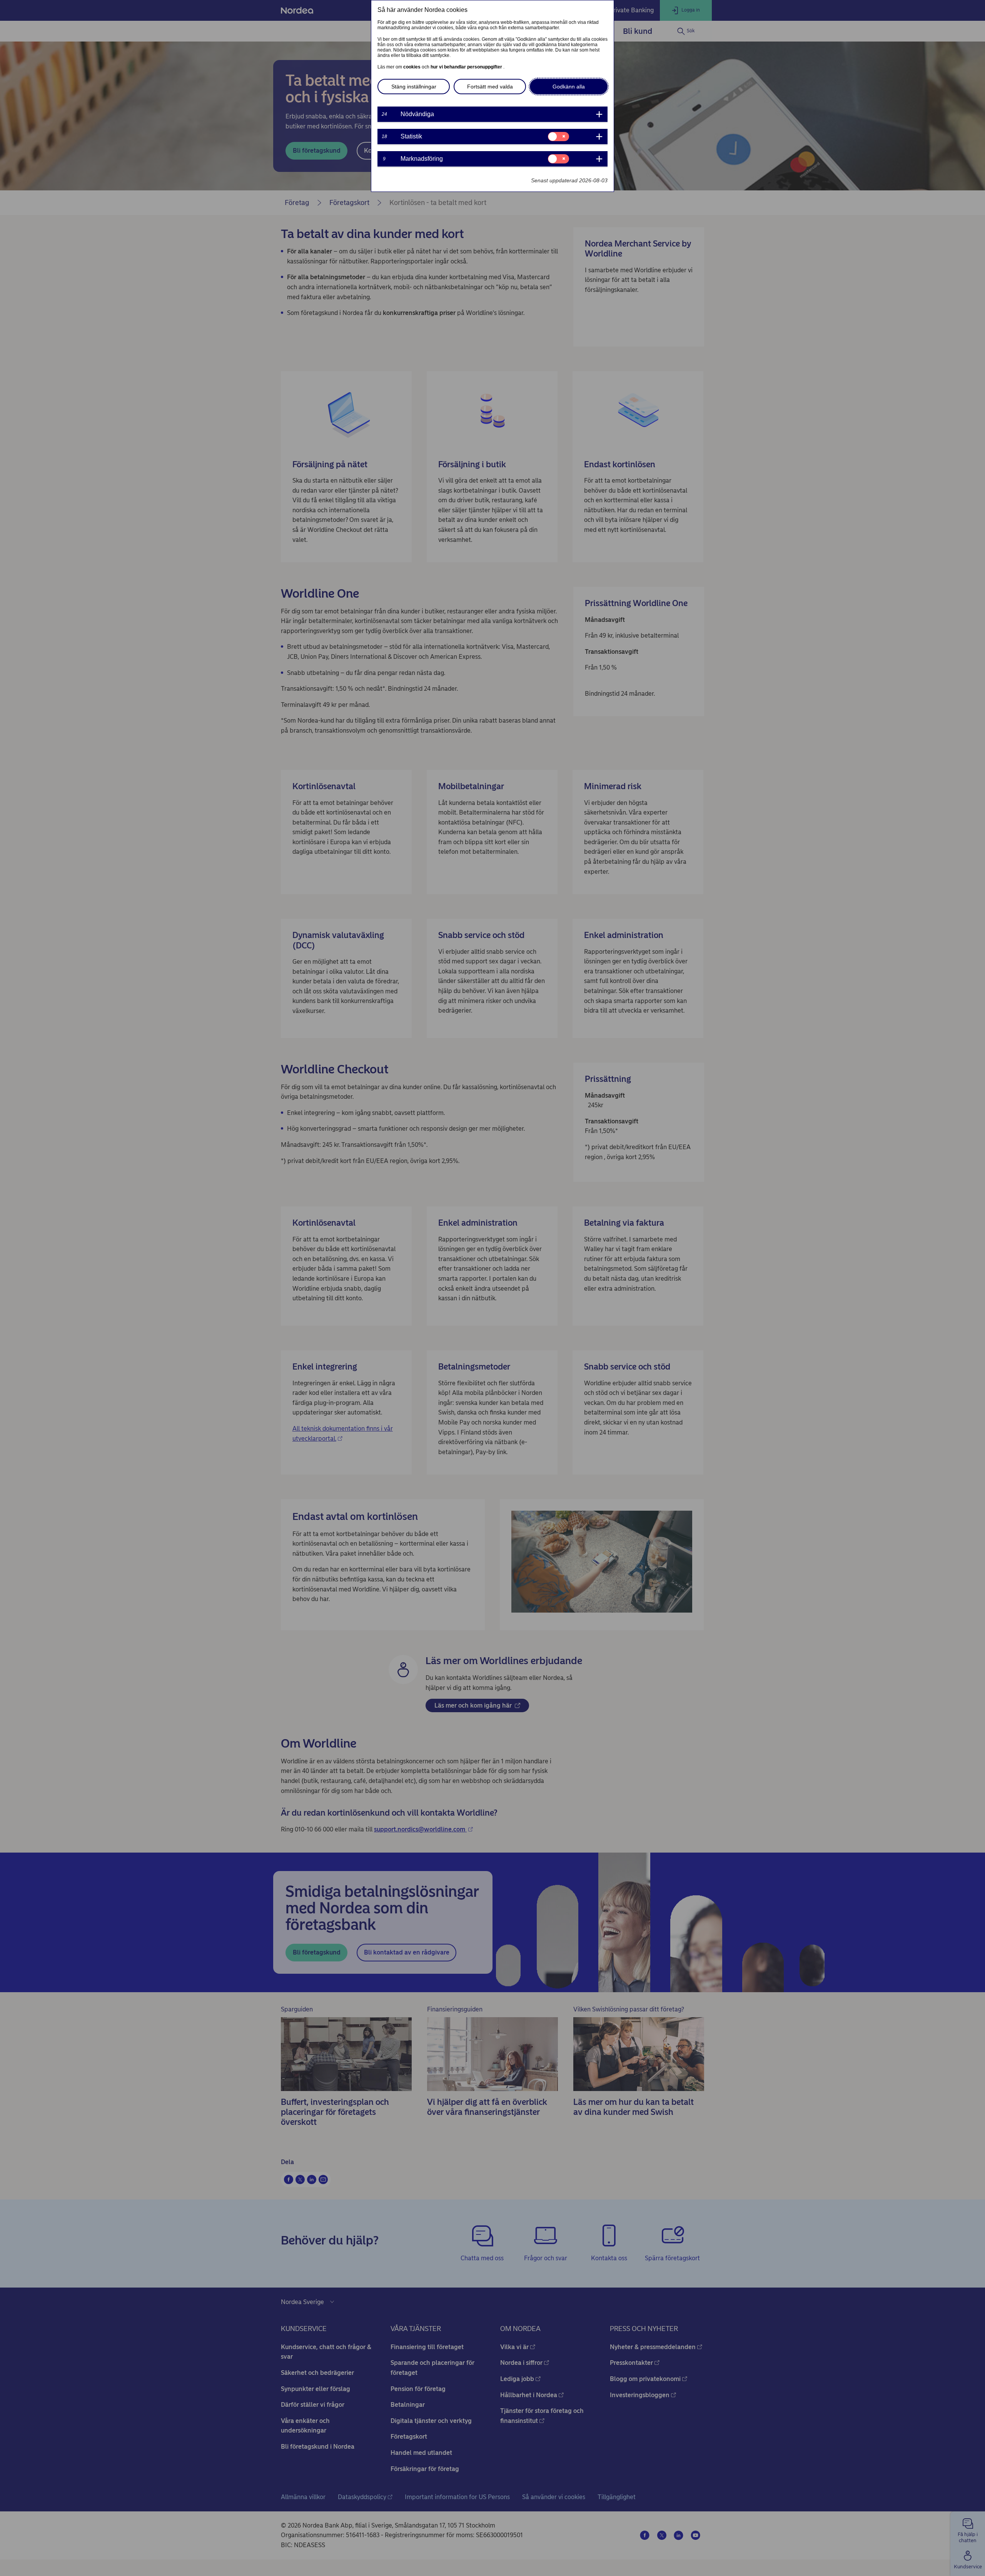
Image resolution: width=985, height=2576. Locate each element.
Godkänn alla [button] (569, 87)
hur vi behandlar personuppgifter (467, 67)
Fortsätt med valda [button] (490, 87)
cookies (412, 67)
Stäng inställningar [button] (414, 87)
